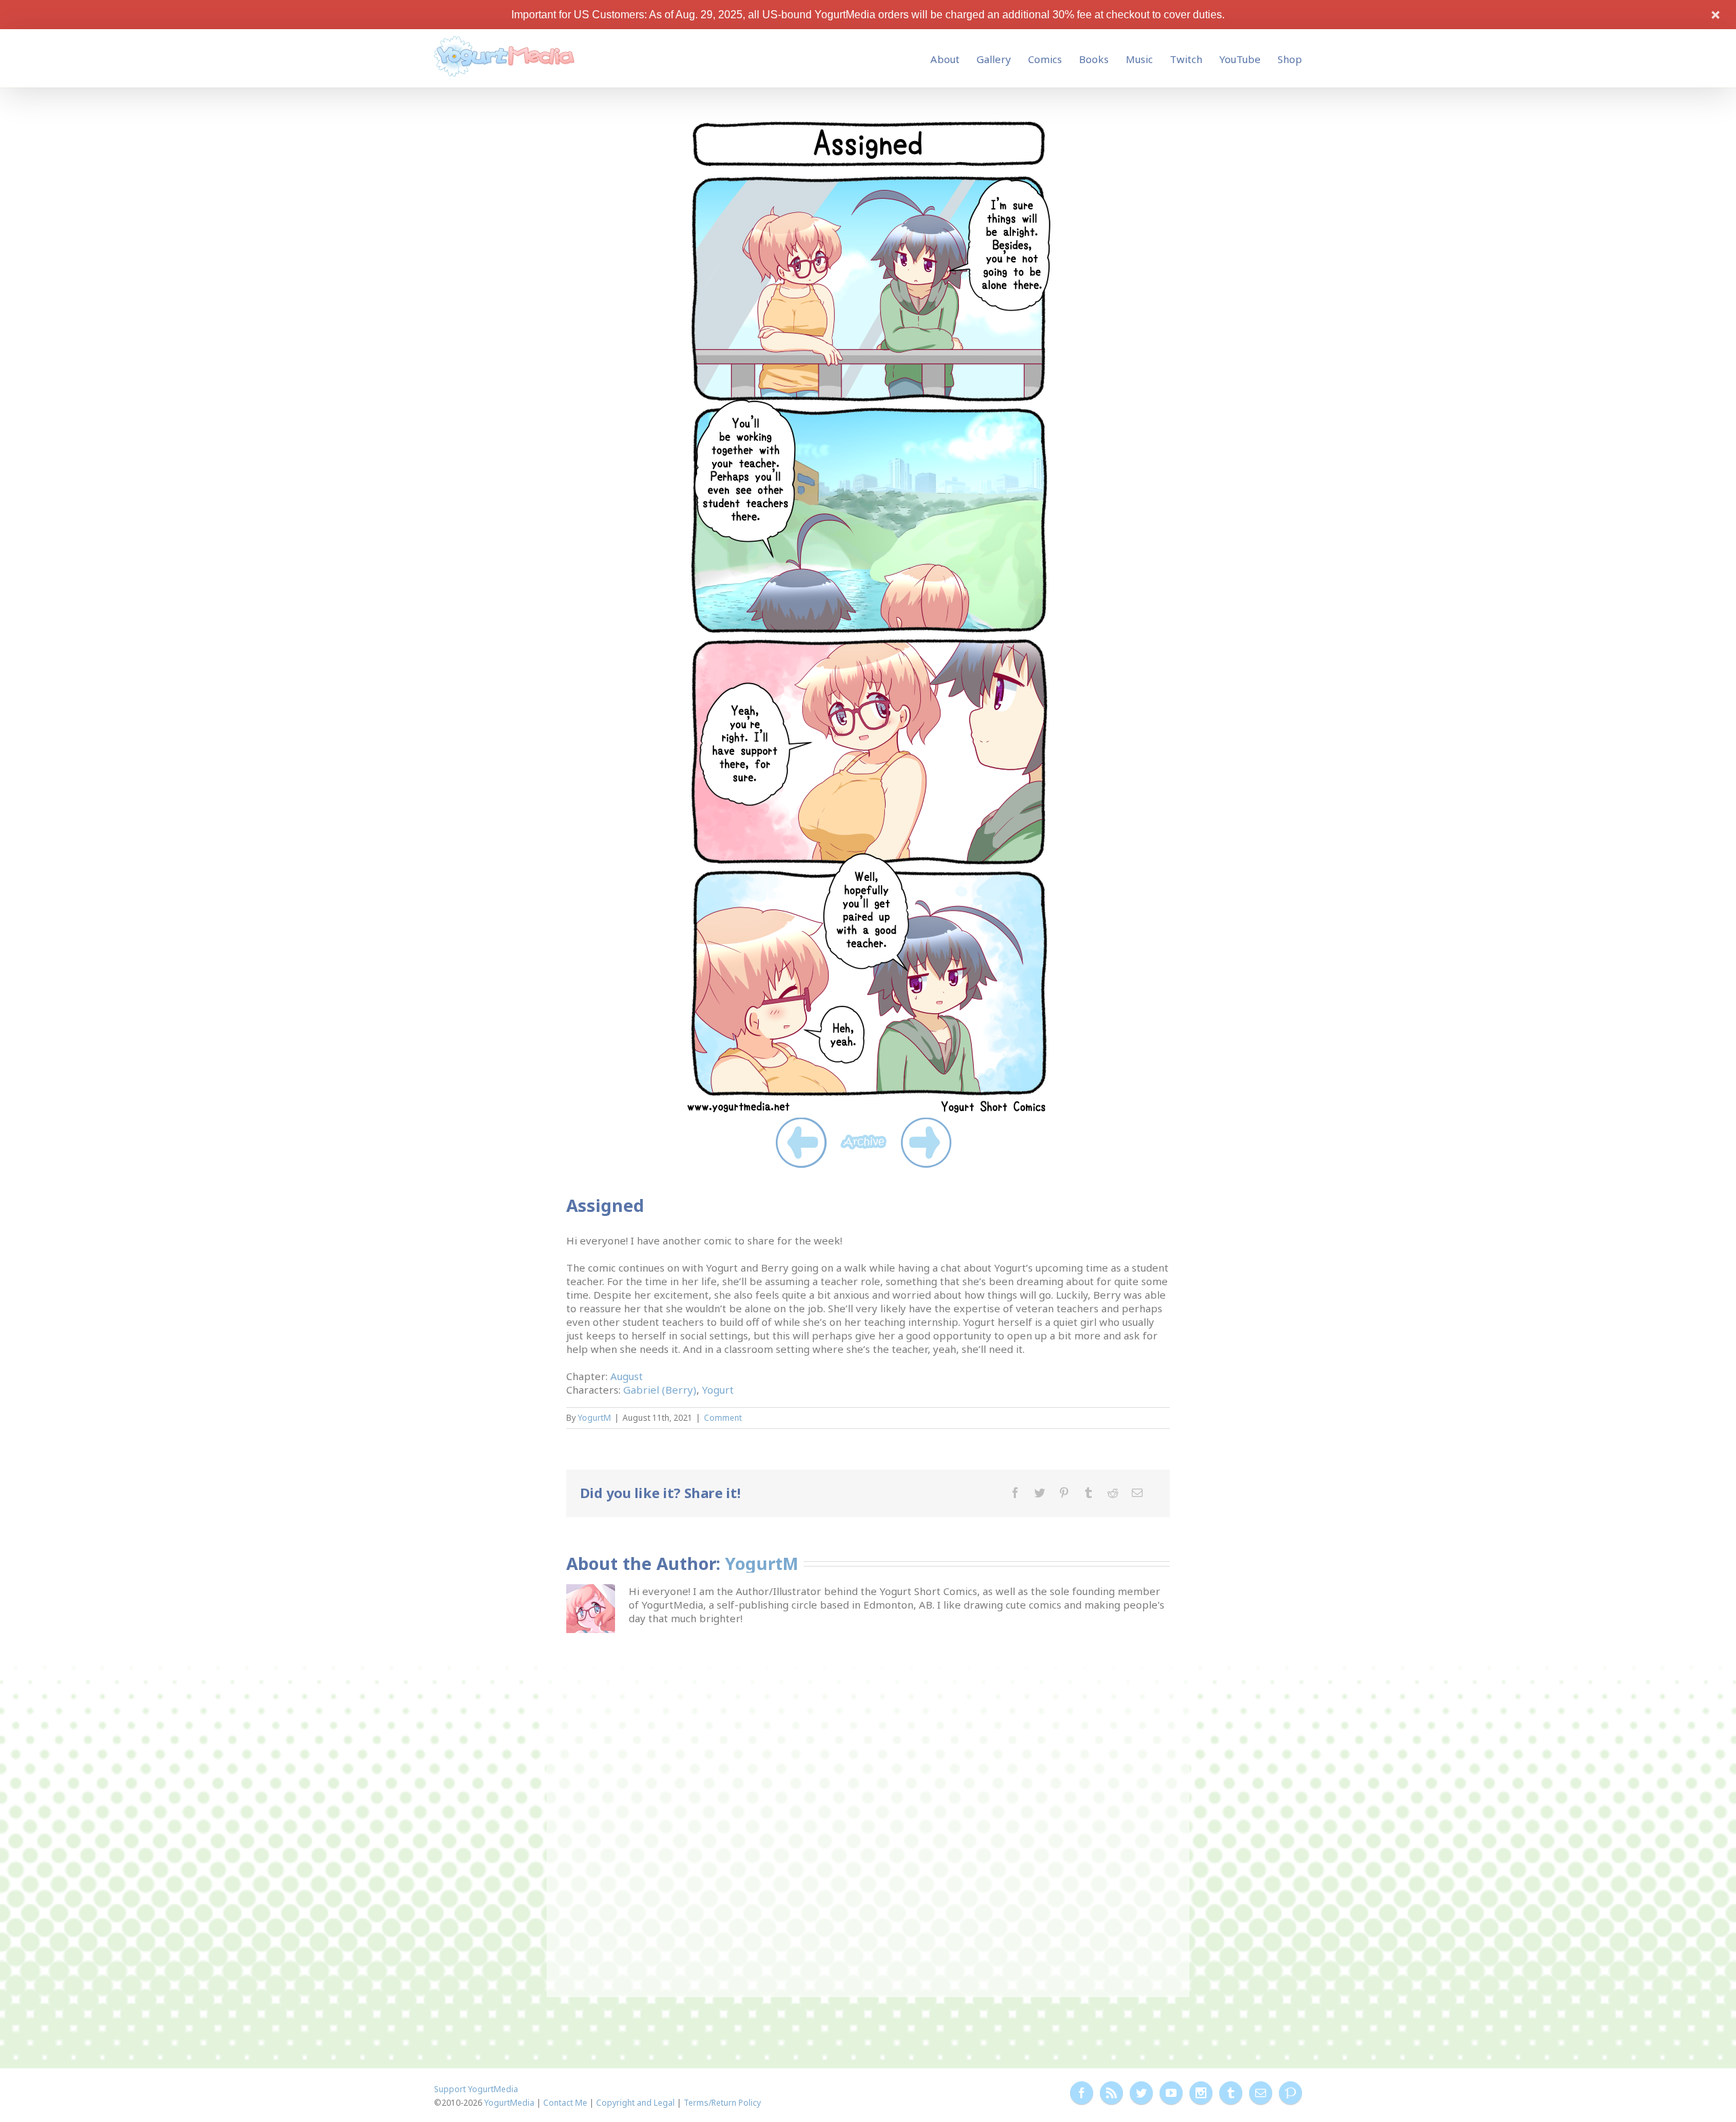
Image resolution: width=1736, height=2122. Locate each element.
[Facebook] (1015, 1493)
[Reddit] (1113, 1493)
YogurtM (594, 1418)
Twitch (1186, 59)
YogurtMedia (509, 2103)
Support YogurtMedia (476, 2089)
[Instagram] (1201, 2093)
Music (1139, 59)
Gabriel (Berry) (660, 1390)
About (945, 59)
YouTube (1240, 59)
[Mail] (1137, 1493)
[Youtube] (1171, 2093)
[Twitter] (1040, 1493)
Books (1094, 59)
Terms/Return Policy (722, 2103)
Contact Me (565, 2103)
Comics (1045, 59)
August (627, 1376)
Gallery (994, 59)
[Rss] (1111, 2093)
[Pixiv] (1290, 2093)
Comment (723, 1418)
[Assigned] (868, 121)
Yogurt (718, 1390)
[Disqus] (868, 1806)
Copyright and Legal (635, 2103)
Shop (1290, 59)
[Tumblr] (1088, 1493)
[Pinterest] (1064, 1493)
